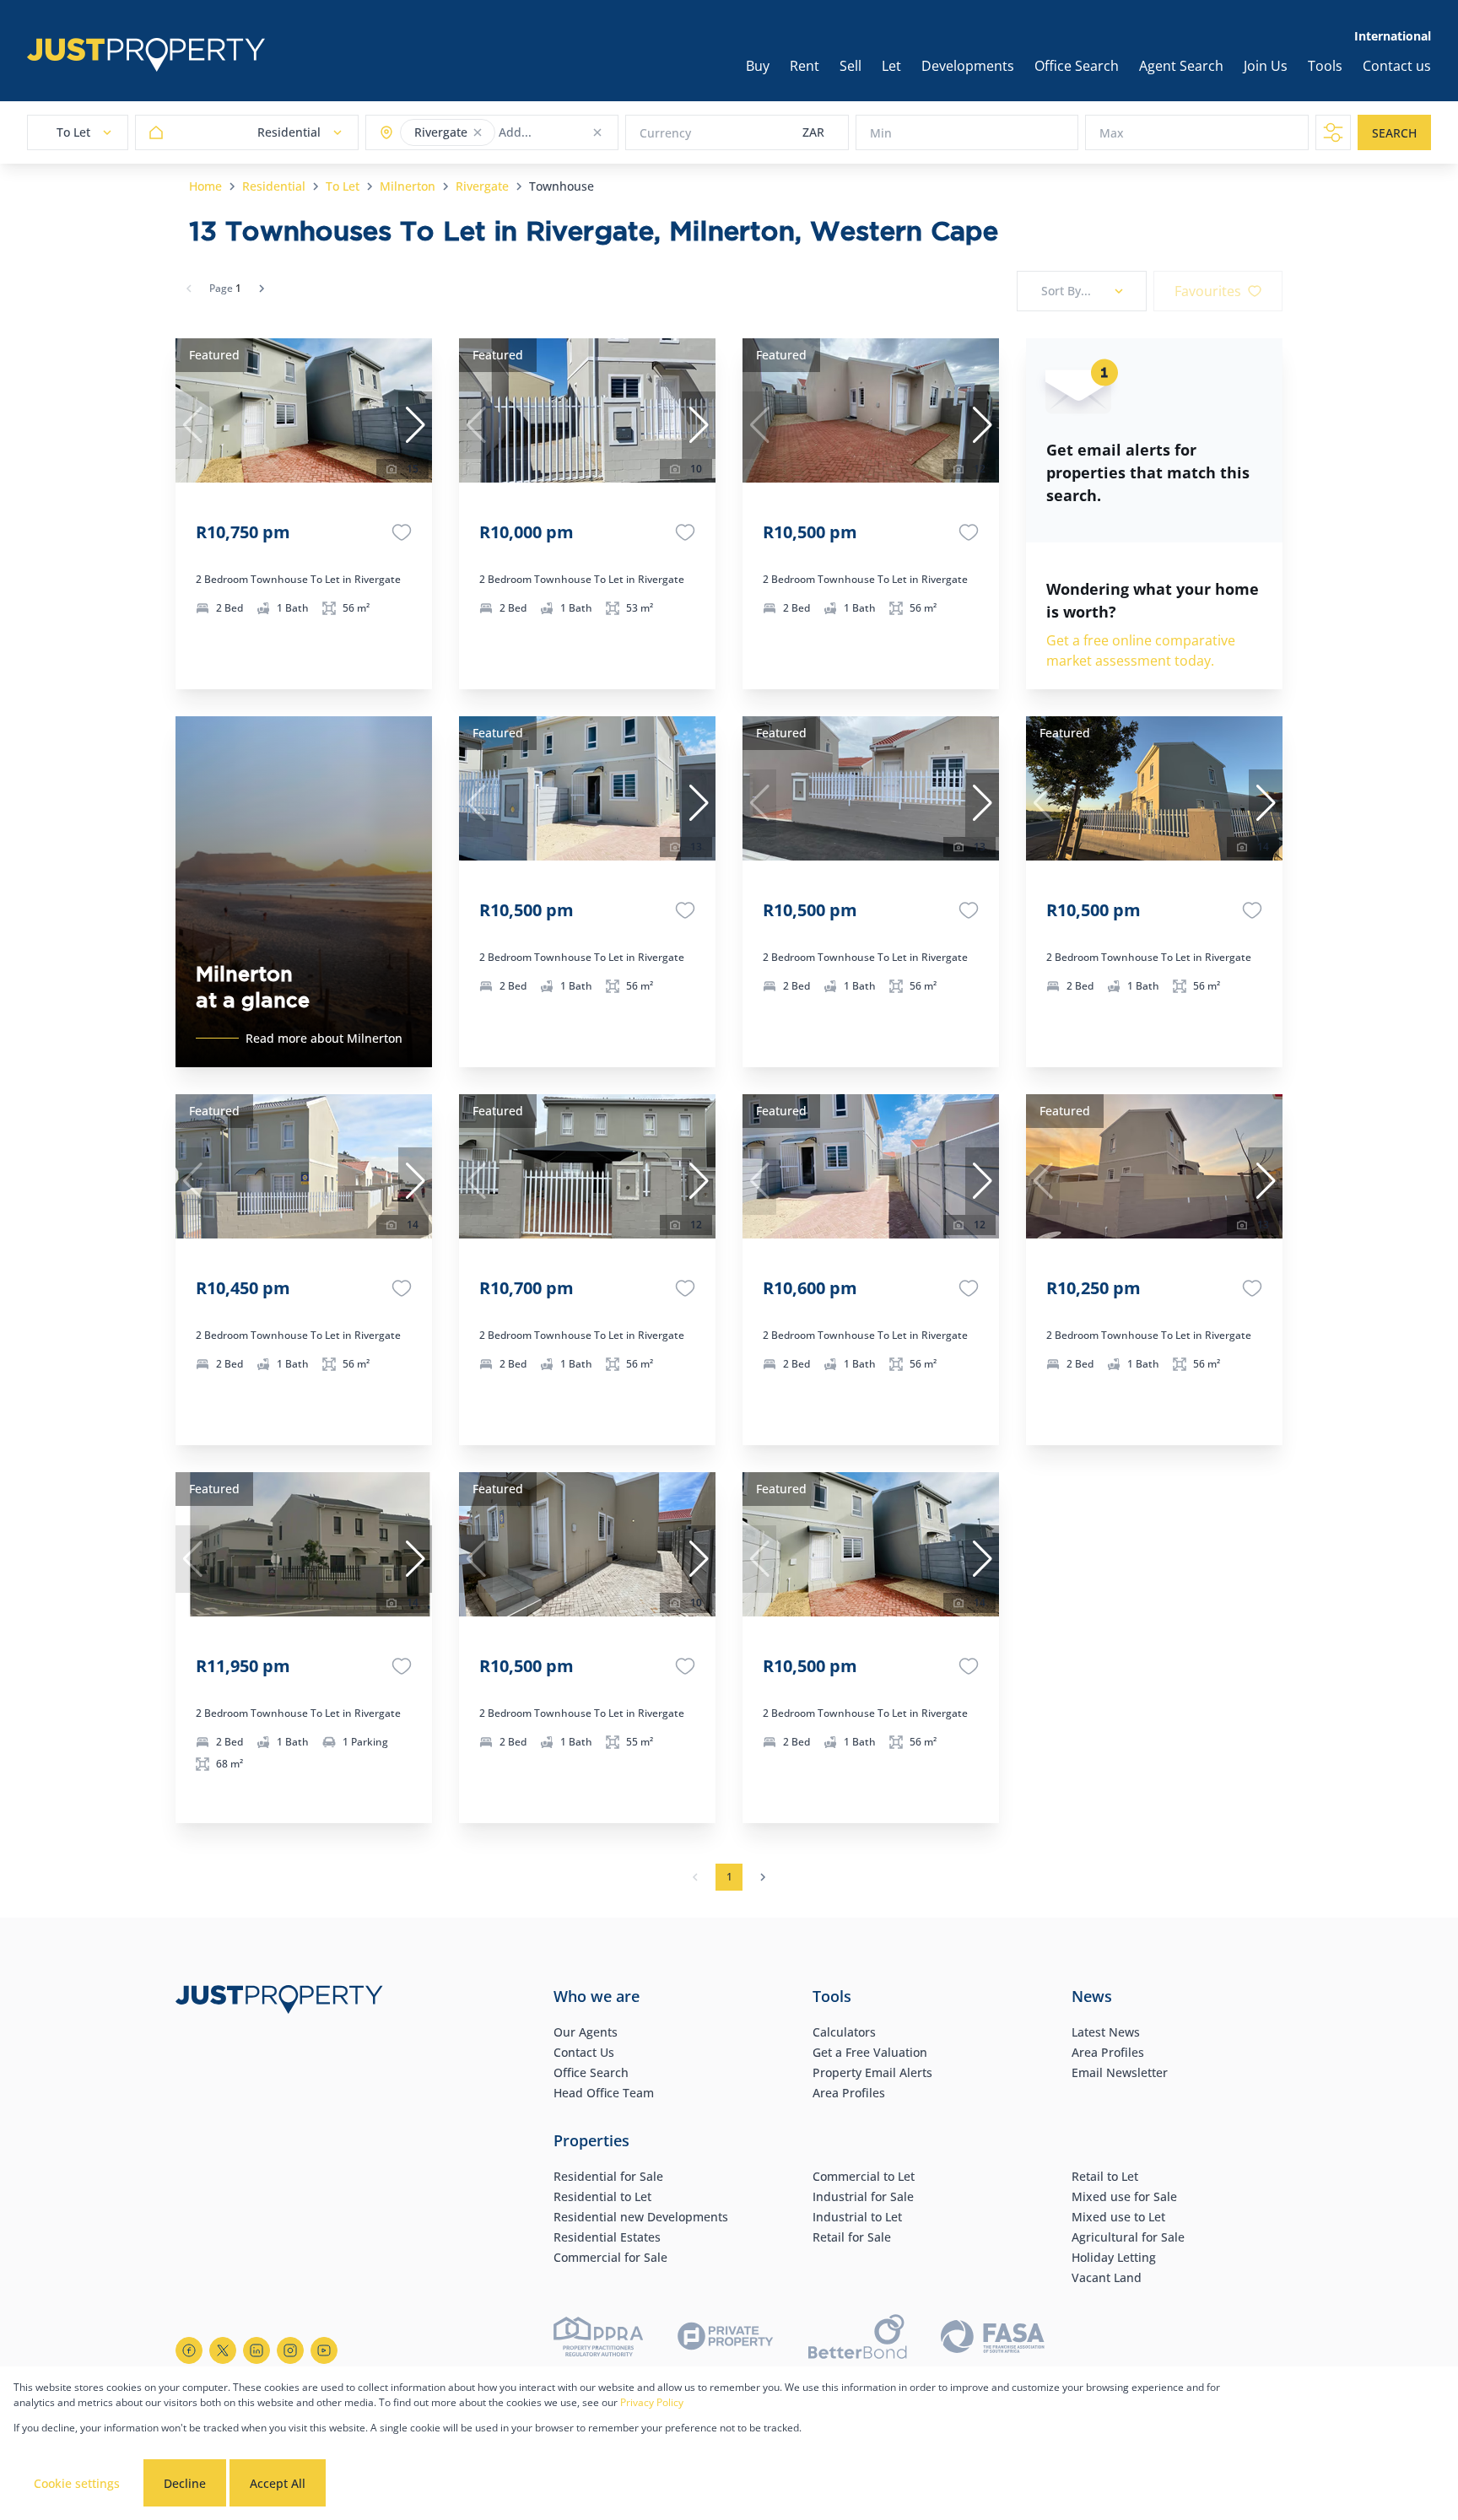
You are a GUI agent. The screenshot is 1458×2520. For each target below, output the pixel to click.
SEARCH (1394, 133)
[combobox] (565, 133)
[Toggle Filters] (1333, 132)
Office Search (591, 2072)
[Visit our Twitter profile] (223, 2350)
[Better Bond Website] (858, 2339)
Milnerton (408, 186)
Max (1112, 133)
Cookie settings (77, 2483)
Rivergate (482, 186)
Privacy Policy (652, 2402)
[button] (478, 132)
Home (205, 186)
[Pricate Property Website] (726, 2339)
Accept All (278, 2483)
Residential (274, 186)
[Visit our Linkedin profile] (256, 2350)
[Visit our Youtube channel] (324, 2350)
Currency (665, 133)
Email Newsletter (1120, 2072)
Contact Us (584, 2052)
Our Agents (586, 2032)
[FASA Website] (993, 2339)
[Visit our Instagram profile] (290, 2350)
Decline (185, 2483)
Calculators (844, 2032)
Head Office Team (604, 2093)
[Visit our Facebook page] (189, 2350)
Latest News (1106, 2032)
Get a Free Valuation (870, 2052)
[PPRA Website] (598, 2339)
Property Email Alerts (872, 2072)
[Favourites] (402, 532)
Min (881, 133)
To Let (343, 186)
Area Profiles (849, 2093)
